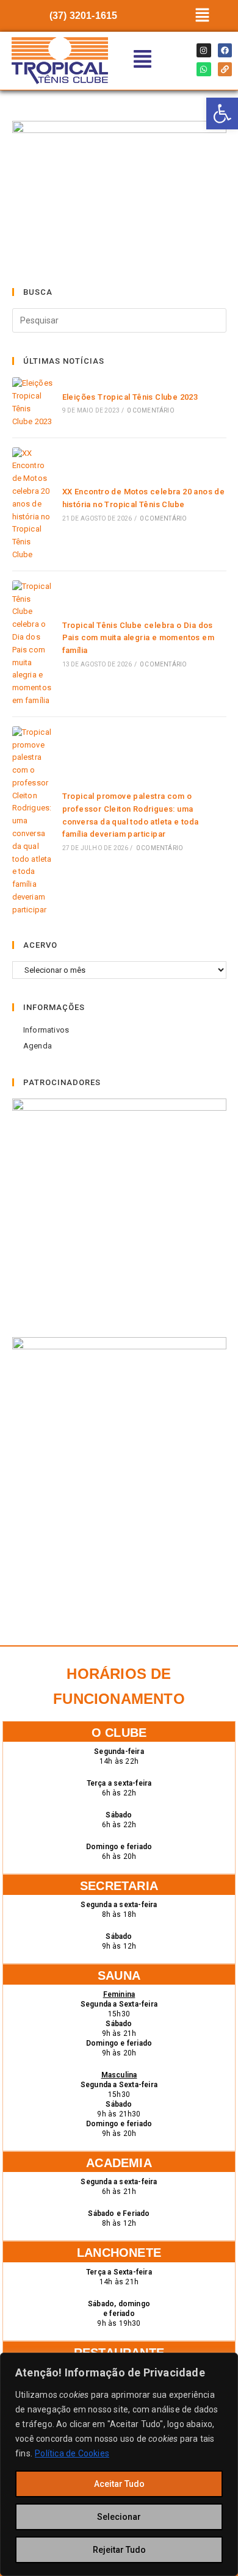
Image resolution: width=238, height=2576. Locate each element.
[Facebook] (225, 50)
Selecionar (119, 2517)
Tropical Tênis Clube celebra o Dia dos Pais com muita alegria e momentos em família (138, 638)
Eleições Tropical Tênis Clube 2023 (130, 397)
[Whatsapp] (204, 69)
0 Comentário (150, 410)
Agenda (38, 1046)
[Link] (225, 69)
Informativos (46, 1030)
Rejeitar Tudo (119, 2550)
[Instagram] (204, 50)
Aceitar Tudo (119, 2484)
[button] (202, 16)
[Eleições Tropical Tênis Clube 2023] (33, 402)
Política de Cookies (72, 2453)
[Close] (225, 2363)
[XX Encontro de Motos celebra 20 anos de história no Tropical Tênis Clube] (33, 504)
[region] (119, 2464)
